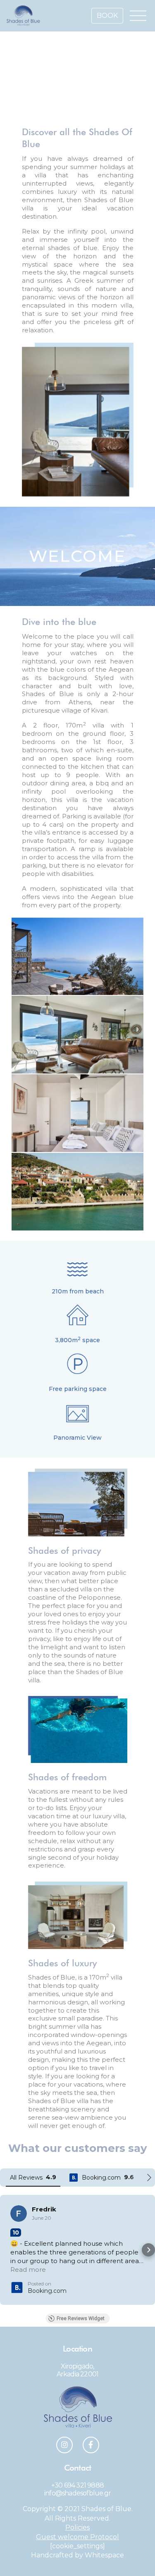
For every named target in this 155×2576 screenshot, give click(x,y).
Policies (77, 2536)
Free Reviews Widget (81, 2327)
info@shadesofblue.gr (77, 2502)
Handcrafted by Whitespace (77, 2564)
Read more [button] (28, 2278)
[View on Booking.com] (19, 2213)
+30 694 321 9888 (77, 2494)
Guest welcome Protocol (77, 2546)
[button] (7, 2254)
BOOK (107, 16)
